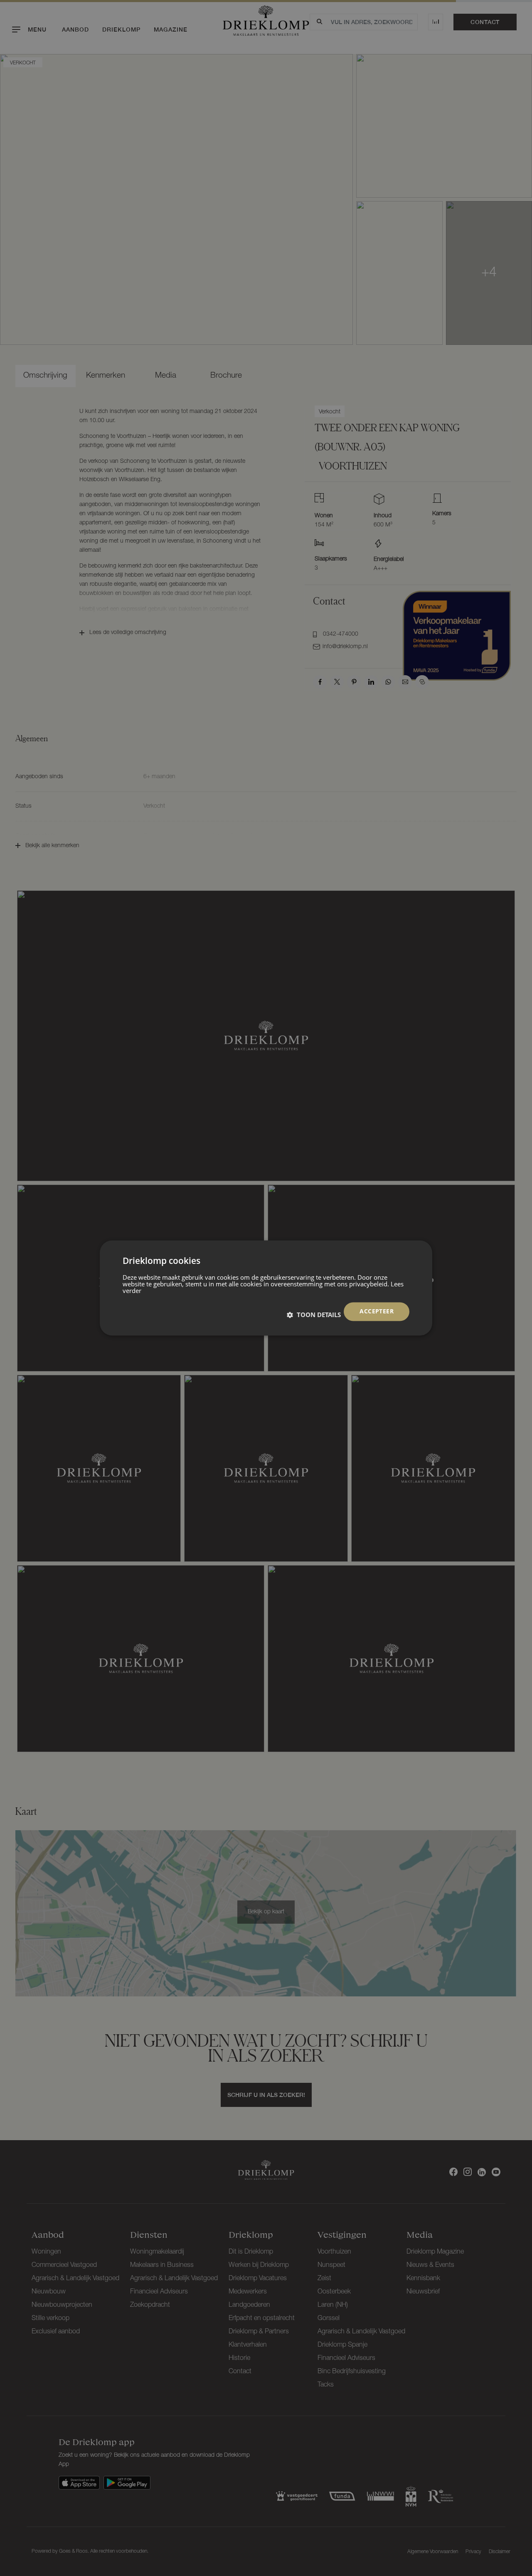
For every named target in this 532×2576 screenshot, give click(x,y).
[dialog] (266, 1288)
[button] (314, 1315)
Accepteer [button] (377, 1311)
